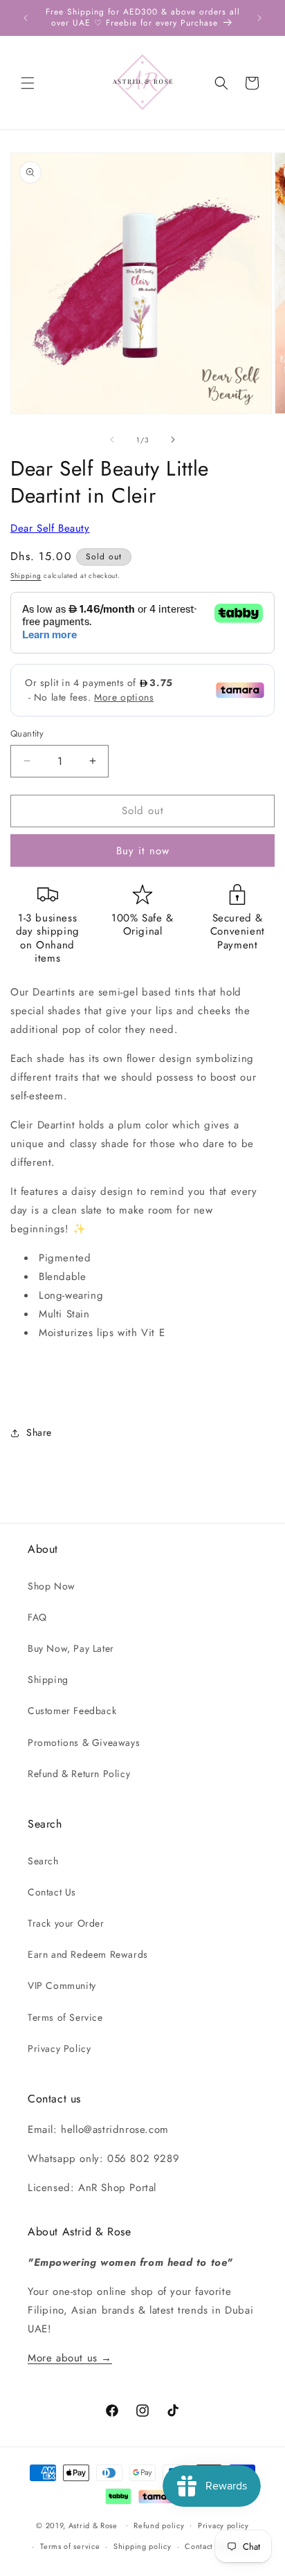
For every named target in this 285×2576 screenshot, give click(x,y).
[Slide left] (112, 440)
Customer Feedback (72, 1711)
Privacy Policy (59, 2048)
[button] (28, 83)
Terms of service (70, 2546)
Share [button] (39, 1432)
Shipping (26, 576)
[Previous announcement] (26, 18)
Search (43, 1861)
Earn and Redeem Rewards (88, 1954)
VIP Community (62, 1985)
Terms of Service (65, 2017)
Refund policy (159, 2525)
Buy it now (143, 851)
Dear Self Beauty (50, 528)
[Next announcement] (259, 18)
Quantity (27, 733)
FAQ (37, 1617)
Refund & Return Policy (79, 1774)
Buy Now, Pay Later (71, 1648)
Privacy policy (223, 2525)
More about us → (70, 2358)
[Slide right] (173, 440)
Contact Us (52, 1892)
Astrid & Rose (93, 2525)
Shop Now (52, 1586)
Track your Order (66, 1923)
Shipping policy (142, 2546)
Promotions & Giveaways (84, 1742)
